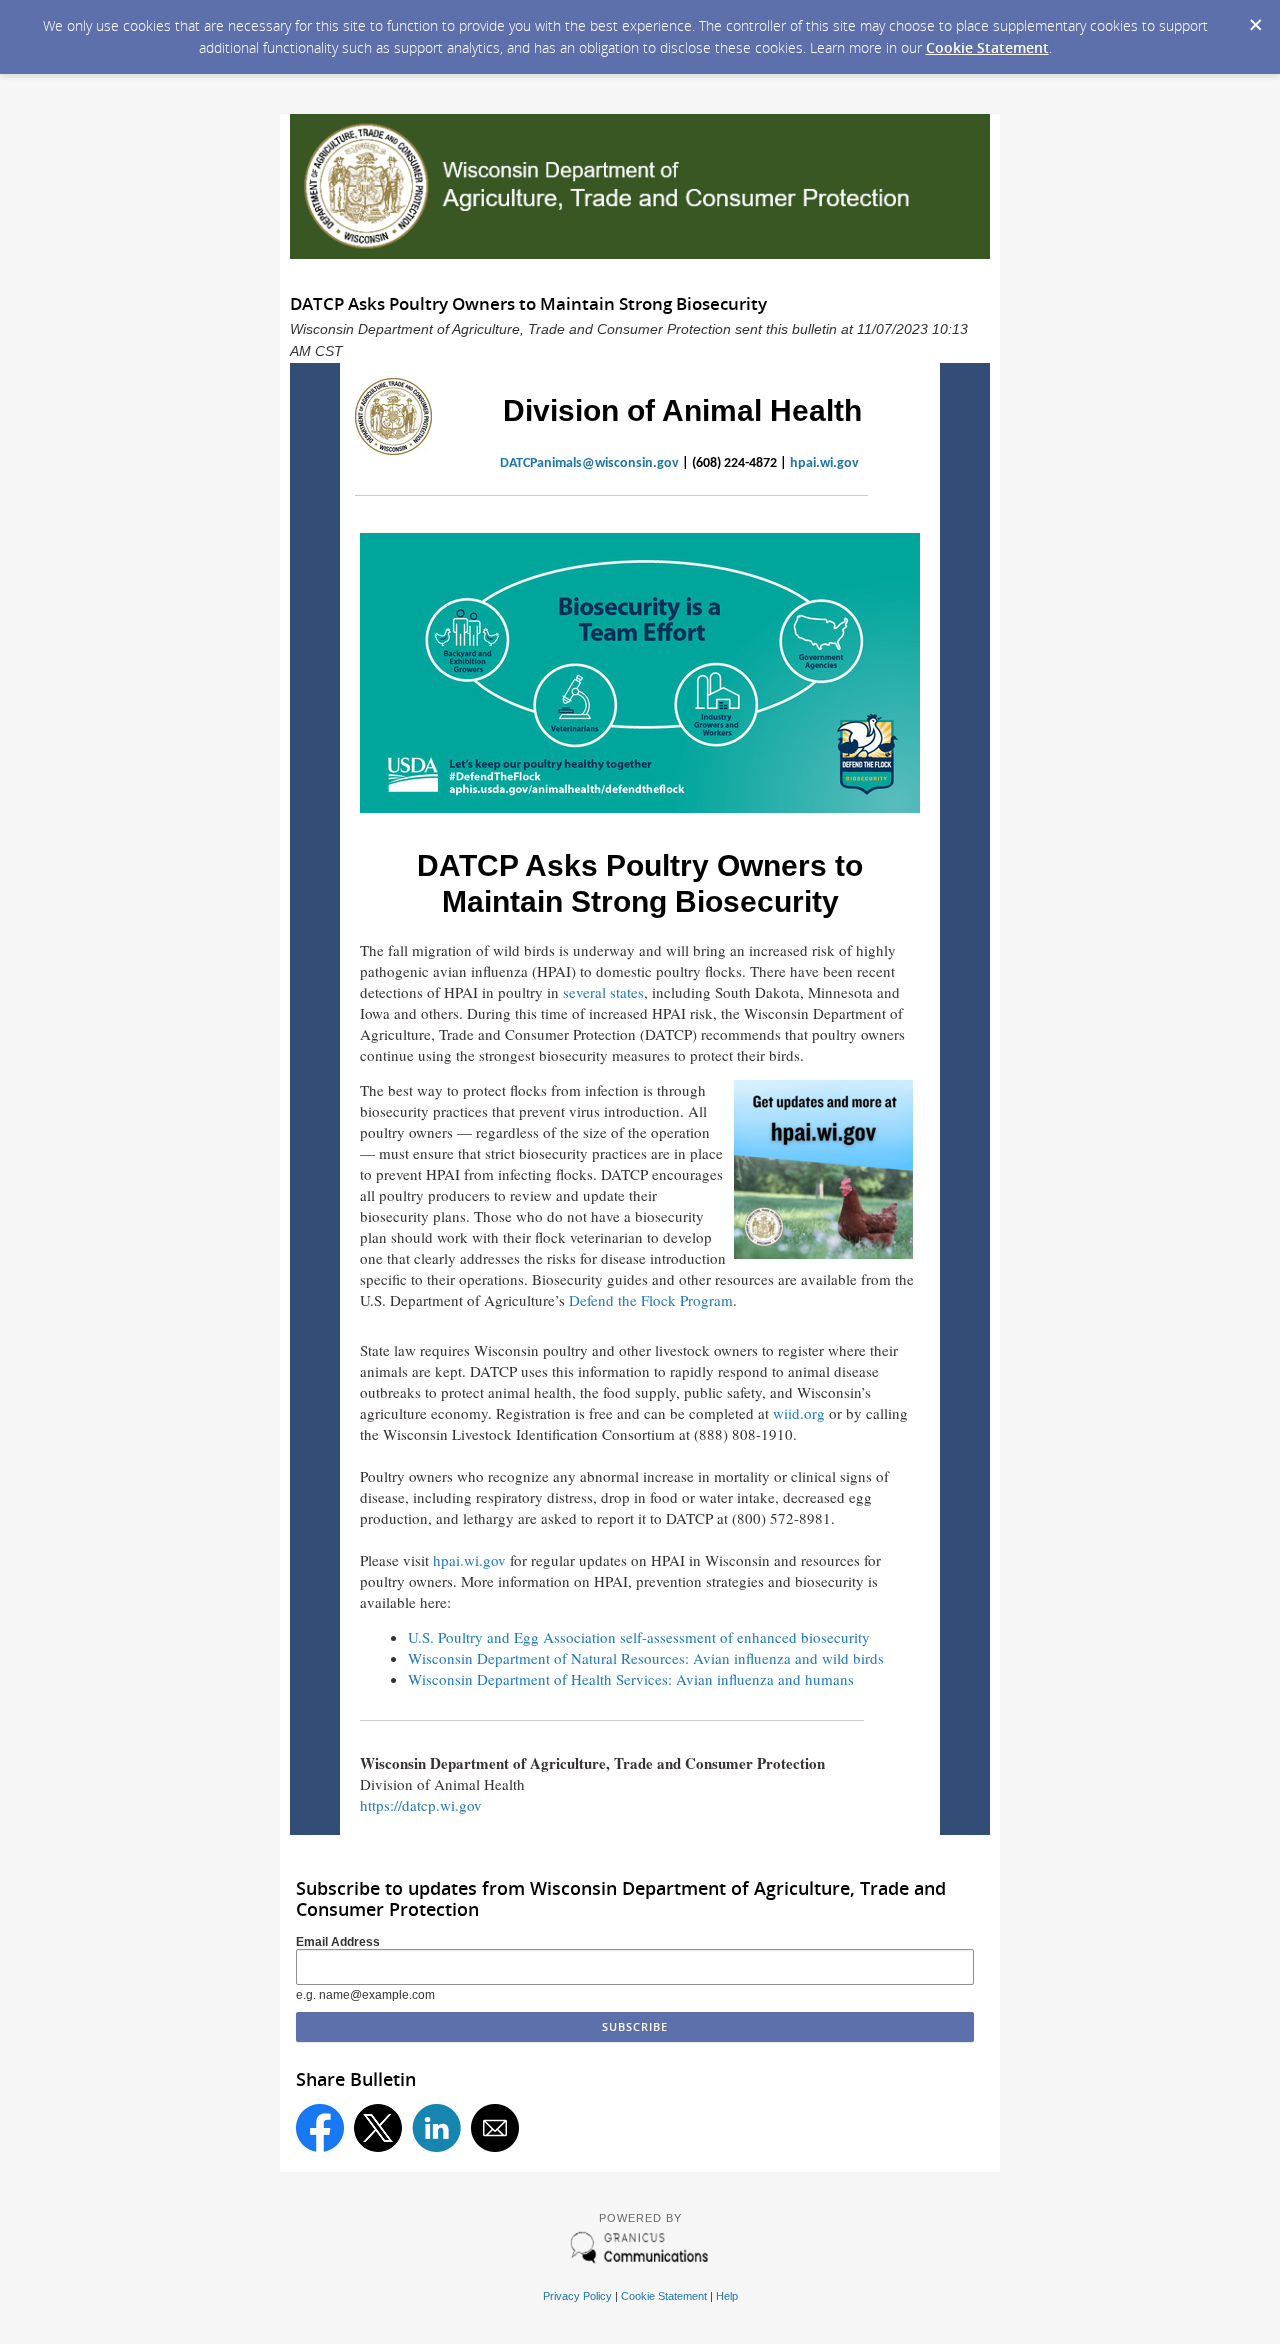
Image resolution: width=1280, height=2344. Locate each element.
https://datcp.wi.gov (421, 1805)
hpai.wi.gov (824, 463)
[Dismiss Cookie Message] (1255, 19)
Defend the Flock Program (651, 1300)
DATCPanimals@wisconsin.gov (589, 463)
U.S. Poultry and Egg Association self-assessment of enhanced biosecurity (639, 1637)
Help (727, 2296)
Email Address (338, 1942)
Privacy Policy (577, 2296)
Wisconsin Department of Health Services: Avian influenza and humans (631, 1679)
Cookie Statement (987, 47)
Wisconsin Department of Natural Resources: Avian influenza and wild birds (646, 1658)
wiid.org (799, 1413)
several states (603, 992)
